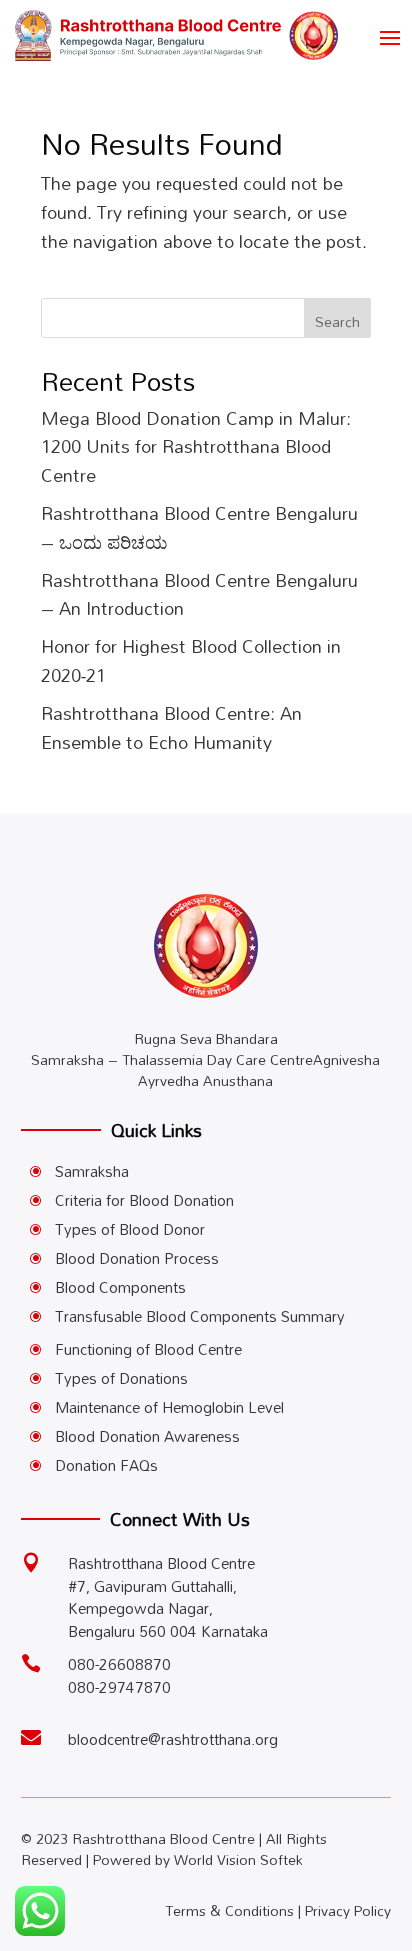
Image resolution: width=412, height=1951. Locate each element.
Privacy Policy (348, 1910)
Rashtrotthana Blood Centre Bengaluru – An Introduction (199, 594)
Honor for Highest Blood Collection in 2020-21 (191, 660)
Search (337, 321)
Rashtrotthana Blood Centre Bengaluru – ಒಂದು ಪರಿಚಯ (199, 527)
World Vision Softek (238, 1859)
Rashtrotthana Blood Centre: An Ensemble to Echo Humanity (171, 727)
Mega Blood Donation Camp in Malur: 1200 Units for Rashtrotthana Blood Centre (196, 447)
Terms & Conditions (229, 1910)
